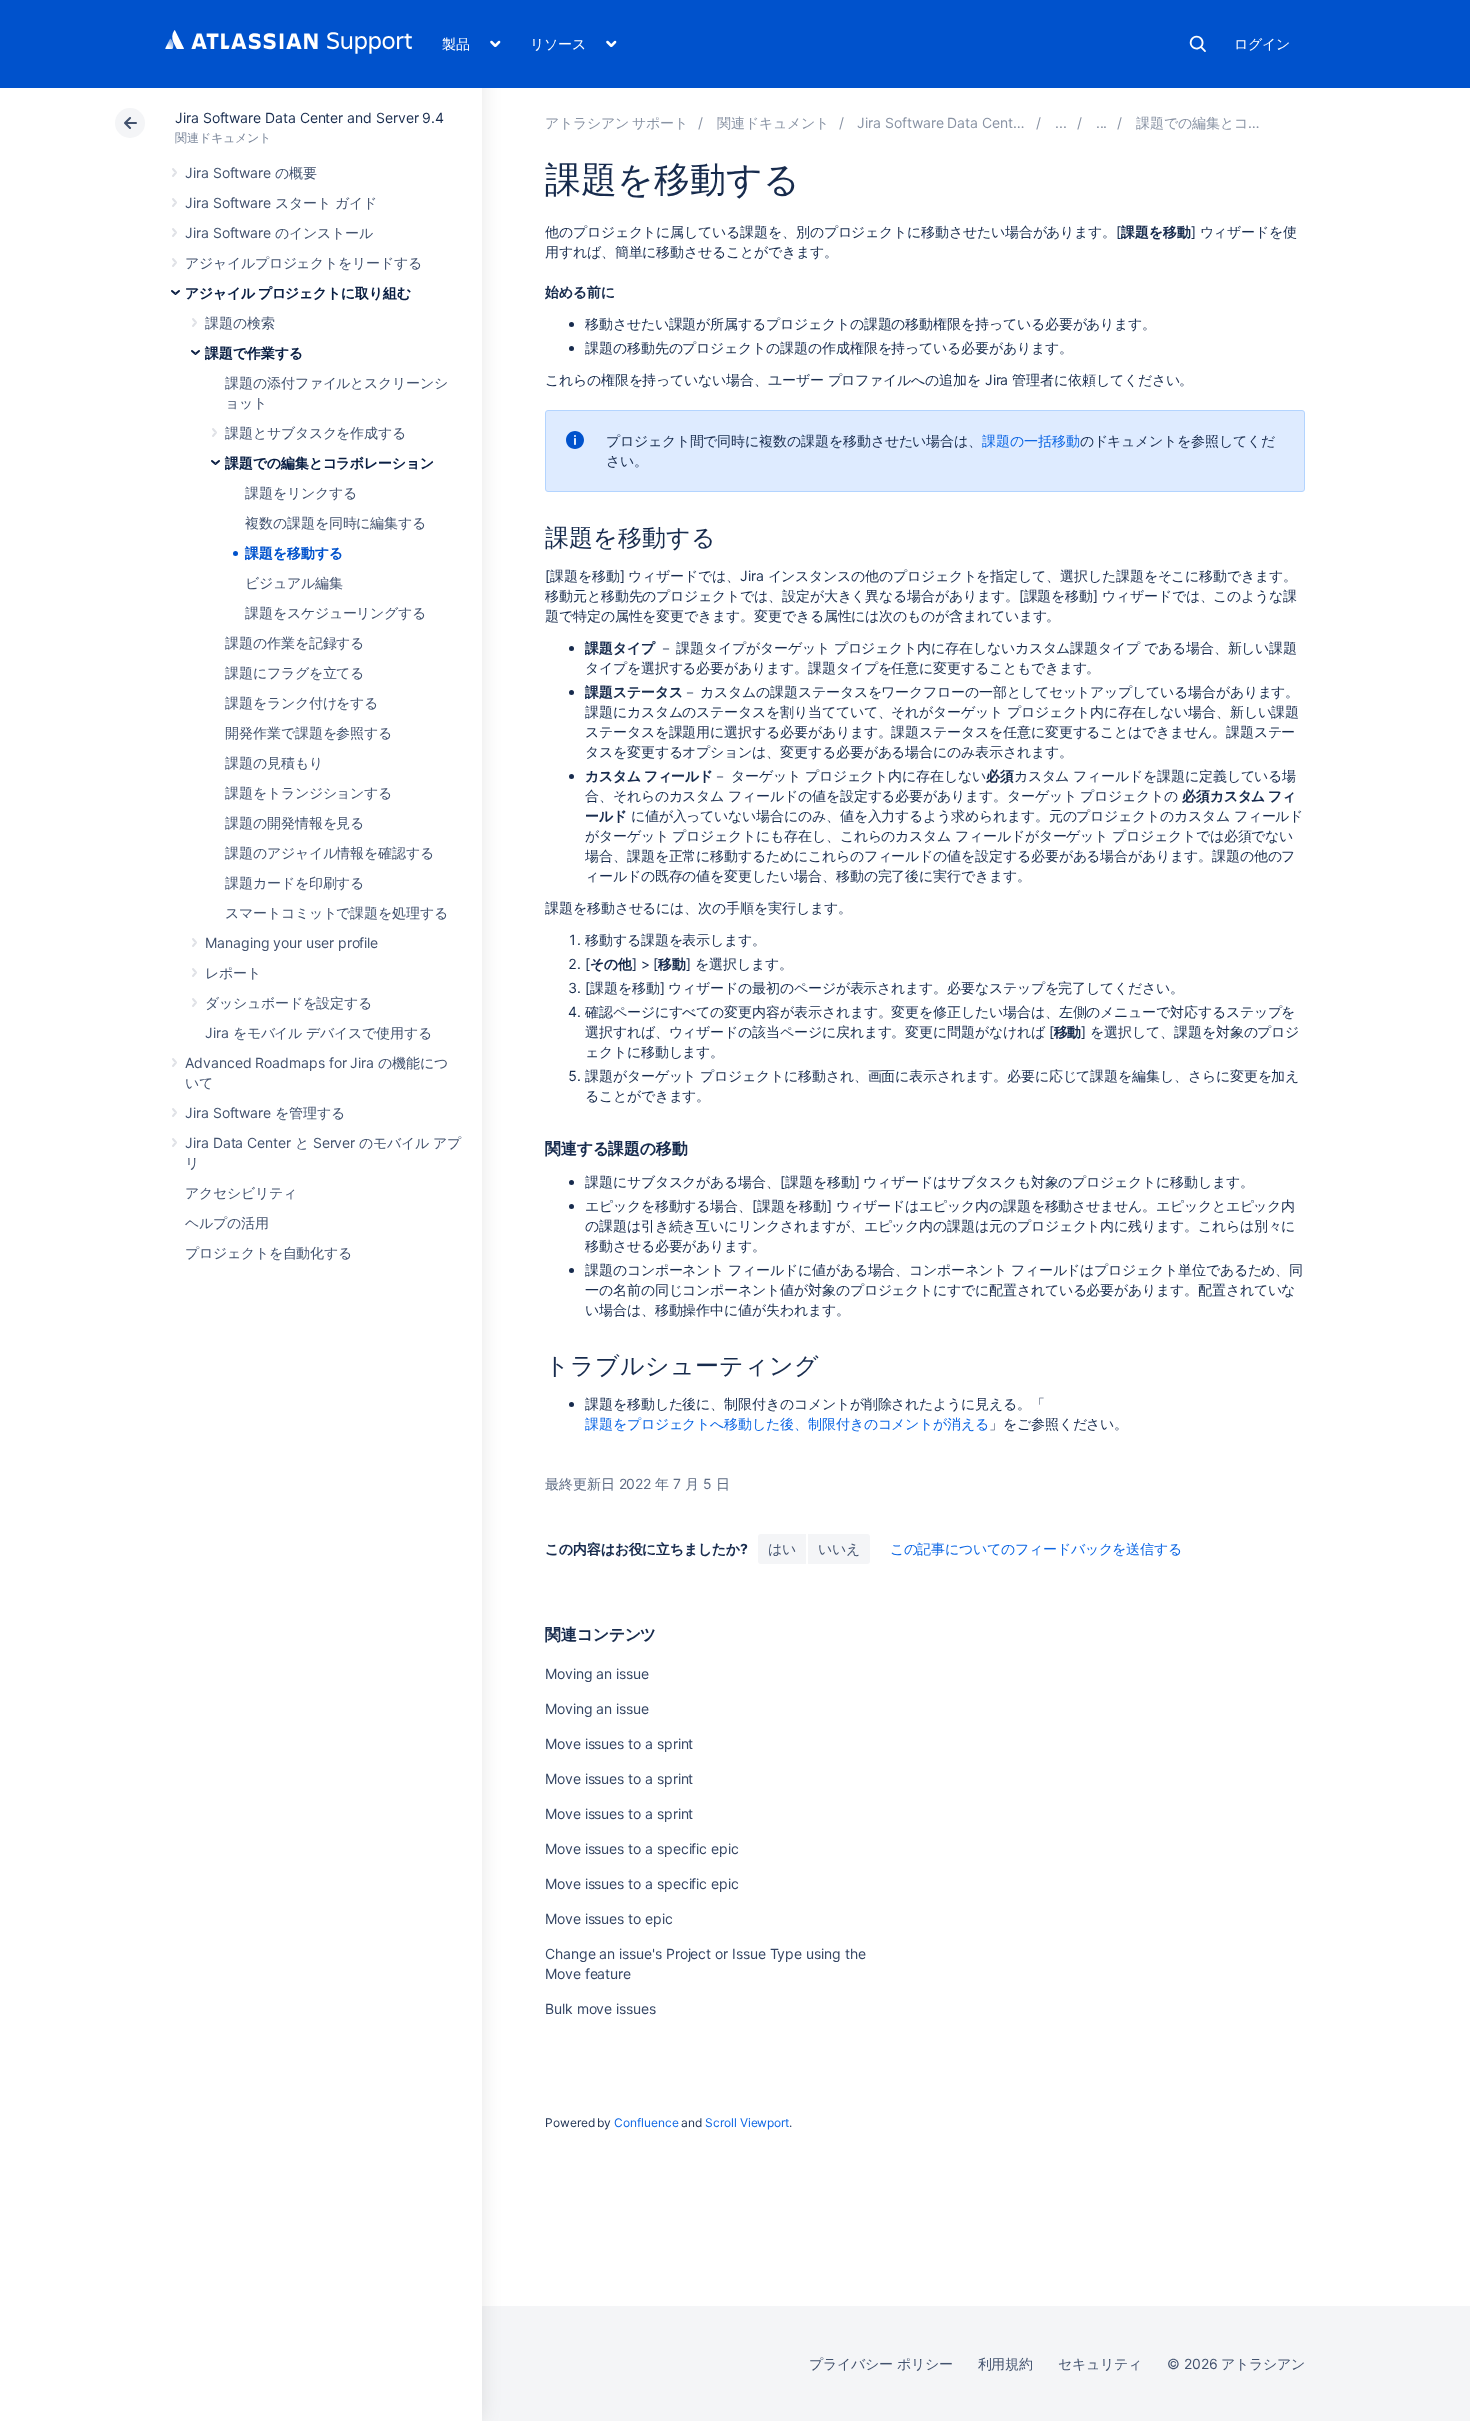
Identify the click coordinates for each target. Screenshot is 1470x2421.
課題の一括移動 (1031, 440)
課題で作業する (254, 352)
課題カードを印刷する (294, 882)
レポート (233, 972)
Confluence (646, 2122)
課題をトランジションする (308, 792)
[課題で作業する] (1102, 122)
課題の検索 (240, 322)
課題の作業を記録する (294, 642)
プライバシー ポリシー (880, 2363)
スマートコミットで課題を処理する (336, 912)
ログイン (1262, 43)
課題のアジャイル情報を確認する (329, 852)
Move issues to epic (609, 1918)
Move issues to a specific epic (642, 1848)
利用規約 (1006, 2363)
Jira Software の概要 (251, 172)
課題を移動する (294, 552)
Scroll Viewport (747, 2122)
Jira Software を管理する (265, 1112)
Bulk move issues (600, 2008)
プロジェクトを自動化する (268, 1252)
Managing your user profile (291, 942)
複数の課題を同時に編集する (335, 522)
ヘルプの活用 (227, 1222)
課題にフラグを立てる (294, 672)
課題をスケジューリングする (335, 612)
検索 (1198, 44)
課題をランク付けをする (301, 702)
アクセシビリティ (240, 1192)
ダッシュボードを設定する (288, 1002)
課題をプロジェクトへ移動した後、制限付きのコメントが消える (787, 1423)
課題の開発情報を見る (294, 822)
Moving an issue (597, 1673)
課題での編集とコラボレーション (329, 462)
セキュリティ (1100, 2363)
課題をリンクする (300, 492)
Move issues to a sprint (619, 1743)
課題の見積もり (274, 762)
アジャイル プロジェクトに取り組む (298, 292)
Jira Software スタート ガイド (280, 202)
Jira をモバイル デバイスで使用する (318, 1032)
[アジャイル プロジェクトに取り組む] (1061, 122)
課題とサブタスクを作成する (315, 432)
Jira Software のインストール (279, 232)
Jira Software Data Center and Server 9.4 (309, 117)
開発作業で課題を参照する (308, 732)
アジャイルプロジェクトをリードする (303, 262)
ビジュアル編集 (294, 582)
